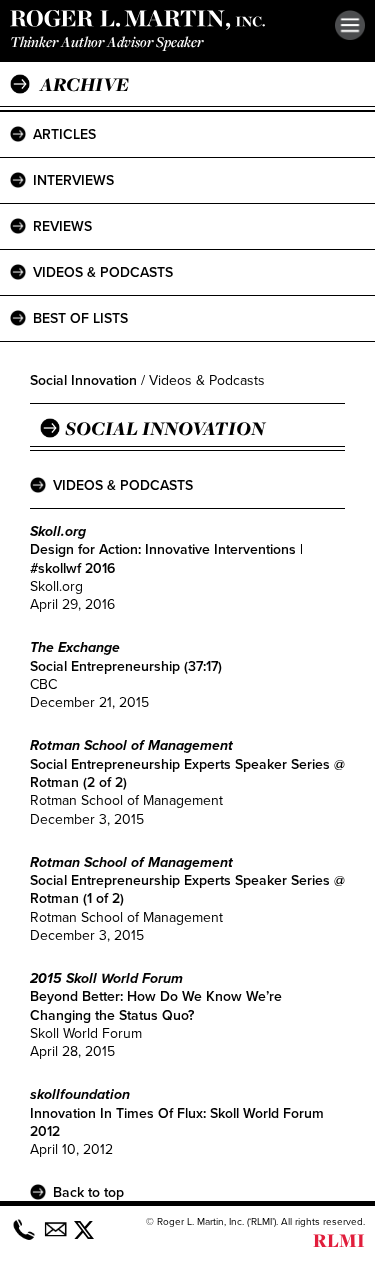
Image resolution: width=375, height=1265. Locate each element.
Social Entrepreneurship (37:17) (126, 666)
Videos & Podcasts (103, 272)
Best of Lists (80, 318)
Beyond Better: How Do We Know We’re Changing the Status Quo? (156, 1005)
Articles (64, 134)
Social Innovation (83, 380)
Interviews (73, 180)
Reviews (62, 226)
